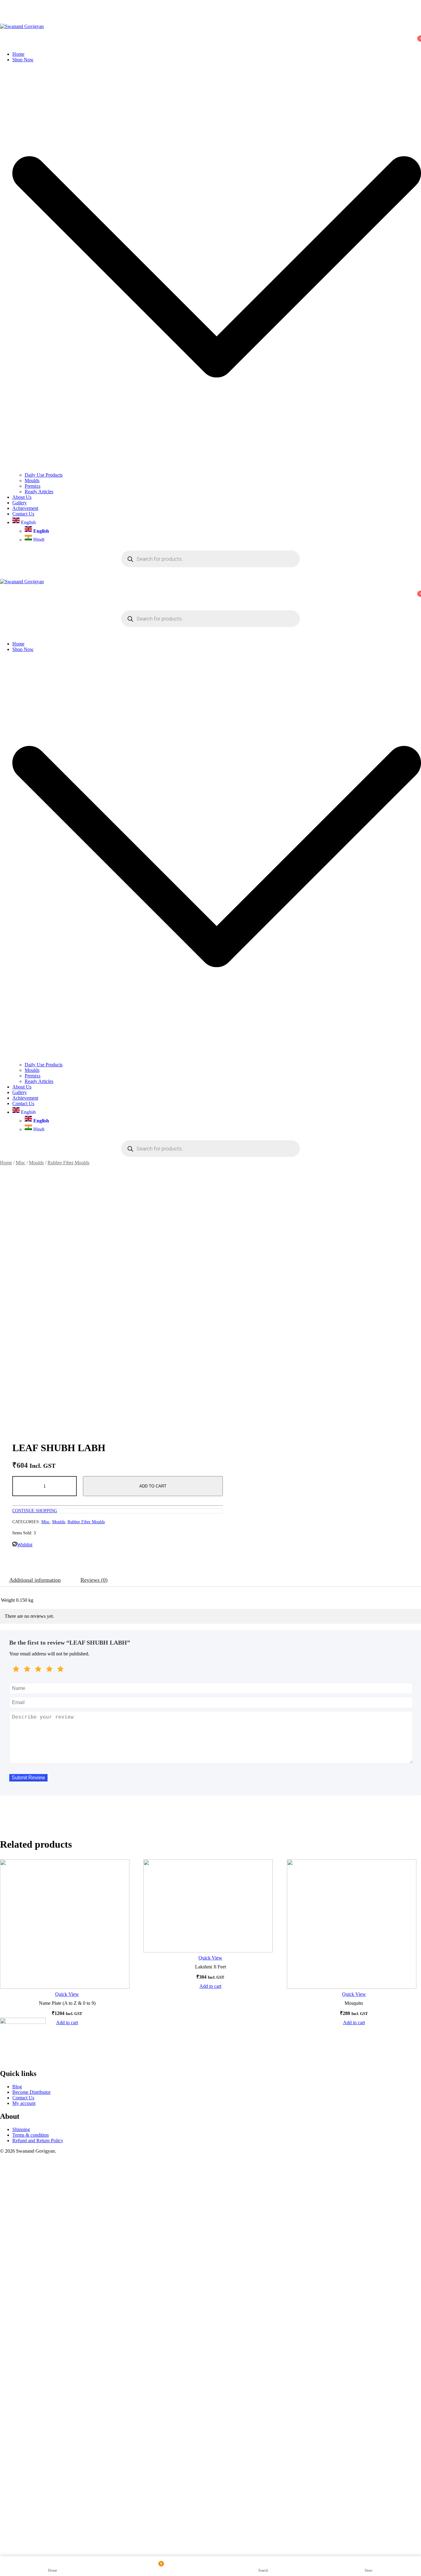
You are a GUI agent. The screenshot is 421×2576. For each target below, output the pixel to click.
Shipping (21, 2129)
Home (18, 54)
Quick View (67, 1994)
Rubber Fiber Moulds (68, 1163)
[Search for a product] (6, 21)
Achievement (25, 508)
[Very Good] (49, 1670)
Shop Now (23, 60)
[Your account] (4, 35)
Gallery (20, 503)
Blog (17, 2087)
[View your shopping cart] (4, 44)
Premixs (33, 486)
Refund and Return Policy (38, 2141)
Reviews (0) (94, 1580)
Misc (20, 1163)
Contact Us (23, 514)
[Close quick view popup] (2, 12)
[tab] (35, 1580)
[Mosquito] (354, 1924)
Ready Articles (39, 492)
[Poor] (27, 1670)
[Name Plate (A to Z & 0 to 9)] (67, 1924)
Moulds (32, 480)
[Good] (38, 1670)
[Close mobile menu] (2, 633)
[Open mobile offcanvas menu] (2, 604)
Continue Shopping (35, 1511)
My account (24, 2103)
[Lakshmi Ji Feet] (210, 1906)
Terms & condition (31, 2135)
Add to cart (153, 1486)
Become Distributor (31, 2092)
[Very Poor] (16, 1670)
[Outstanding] (60, 1670)
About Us (22, 497)
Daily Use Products (44, 475)
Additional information (35, 1580)
